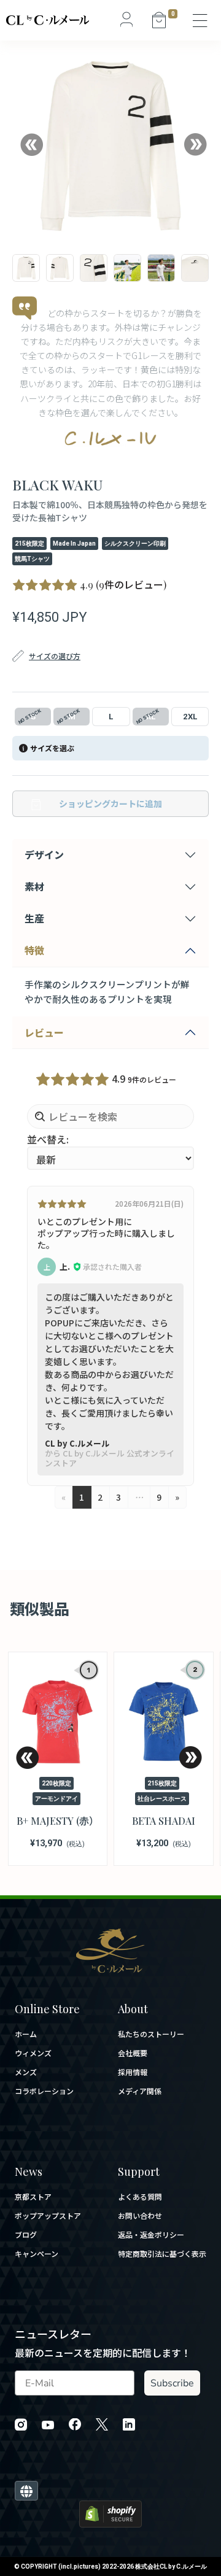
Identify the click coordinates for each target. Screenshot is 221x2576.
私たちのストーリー (151, 2034)
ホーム (26, 2034)
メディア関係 (140, 2091)
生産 (34, 918)
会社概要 (133, 2053)
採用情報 (133, 2072)
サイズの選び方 (55, 656)
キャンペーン (37, 2254)
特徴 (34, 950)
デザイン (44, 854)
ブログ (26, 2235)
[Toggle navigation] (201, 20)
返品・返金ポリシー (151, 2235)
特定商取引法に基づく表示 (162, 2254)
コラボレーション (44, 2091)
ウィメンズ (33, 2053)
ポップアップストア (48, 2216)
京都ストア (33, 2197)
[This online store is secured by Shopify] (110, 2512)
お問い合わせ (140, 2216)
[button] (31, 145)
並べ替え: (48, 1139)
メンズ (26, 2072)
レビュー (44, 1032)
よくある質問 (140, 2197)
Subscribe (172, 2383)
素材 (34, 886)
